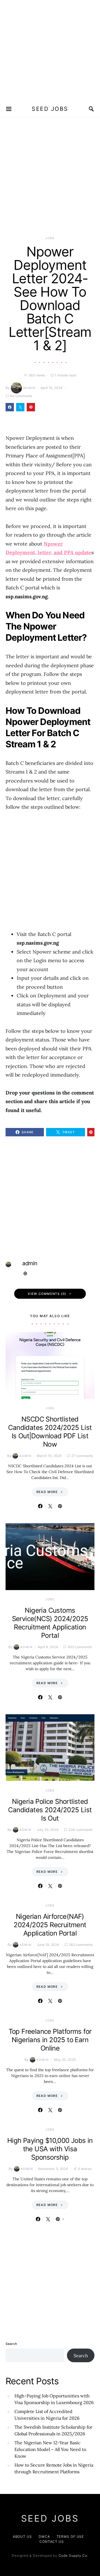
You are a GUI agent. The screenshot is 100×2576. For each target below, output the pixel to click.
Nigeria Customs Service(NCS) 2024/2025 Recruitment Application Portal (50, 1623)
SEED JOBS (50, 109)
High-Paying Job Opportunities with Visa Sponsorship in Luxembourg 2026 (54, 2399)
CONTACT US (52, 2542)
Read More (47, 1492)
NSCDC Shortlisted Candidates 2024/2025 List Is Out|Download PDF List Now (50, 1432)
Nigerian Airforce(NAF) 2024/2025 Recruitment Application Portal (50, 1925)
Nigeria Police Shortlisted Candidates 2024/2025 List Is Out (50, 1810)
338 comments (80, 1830)
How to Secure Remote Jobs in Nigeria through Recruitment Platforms (54, 2468)
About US (22, 2537)
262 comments (81, 1945)
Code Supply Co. (74, 2555)
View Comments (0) (47, 1294)
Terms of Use (70, 2537)
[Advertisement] (50, 50)
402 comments (80, 1647)
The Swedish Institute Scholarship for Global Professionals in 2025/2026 (53, 2430)
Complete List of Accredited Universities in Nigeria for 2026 (47, 2415)
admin (29, 388)
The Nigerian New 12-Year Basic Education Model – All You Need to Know (50, 2449)
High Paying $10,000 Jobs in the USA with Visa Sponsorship (50, 2149)
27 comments (82, 1456)
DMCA (44, 2537)
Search (11, 2344)
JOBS (50, 238)
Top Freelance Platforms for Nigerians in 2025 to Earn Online (50, 2040)
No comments (21, 396)
